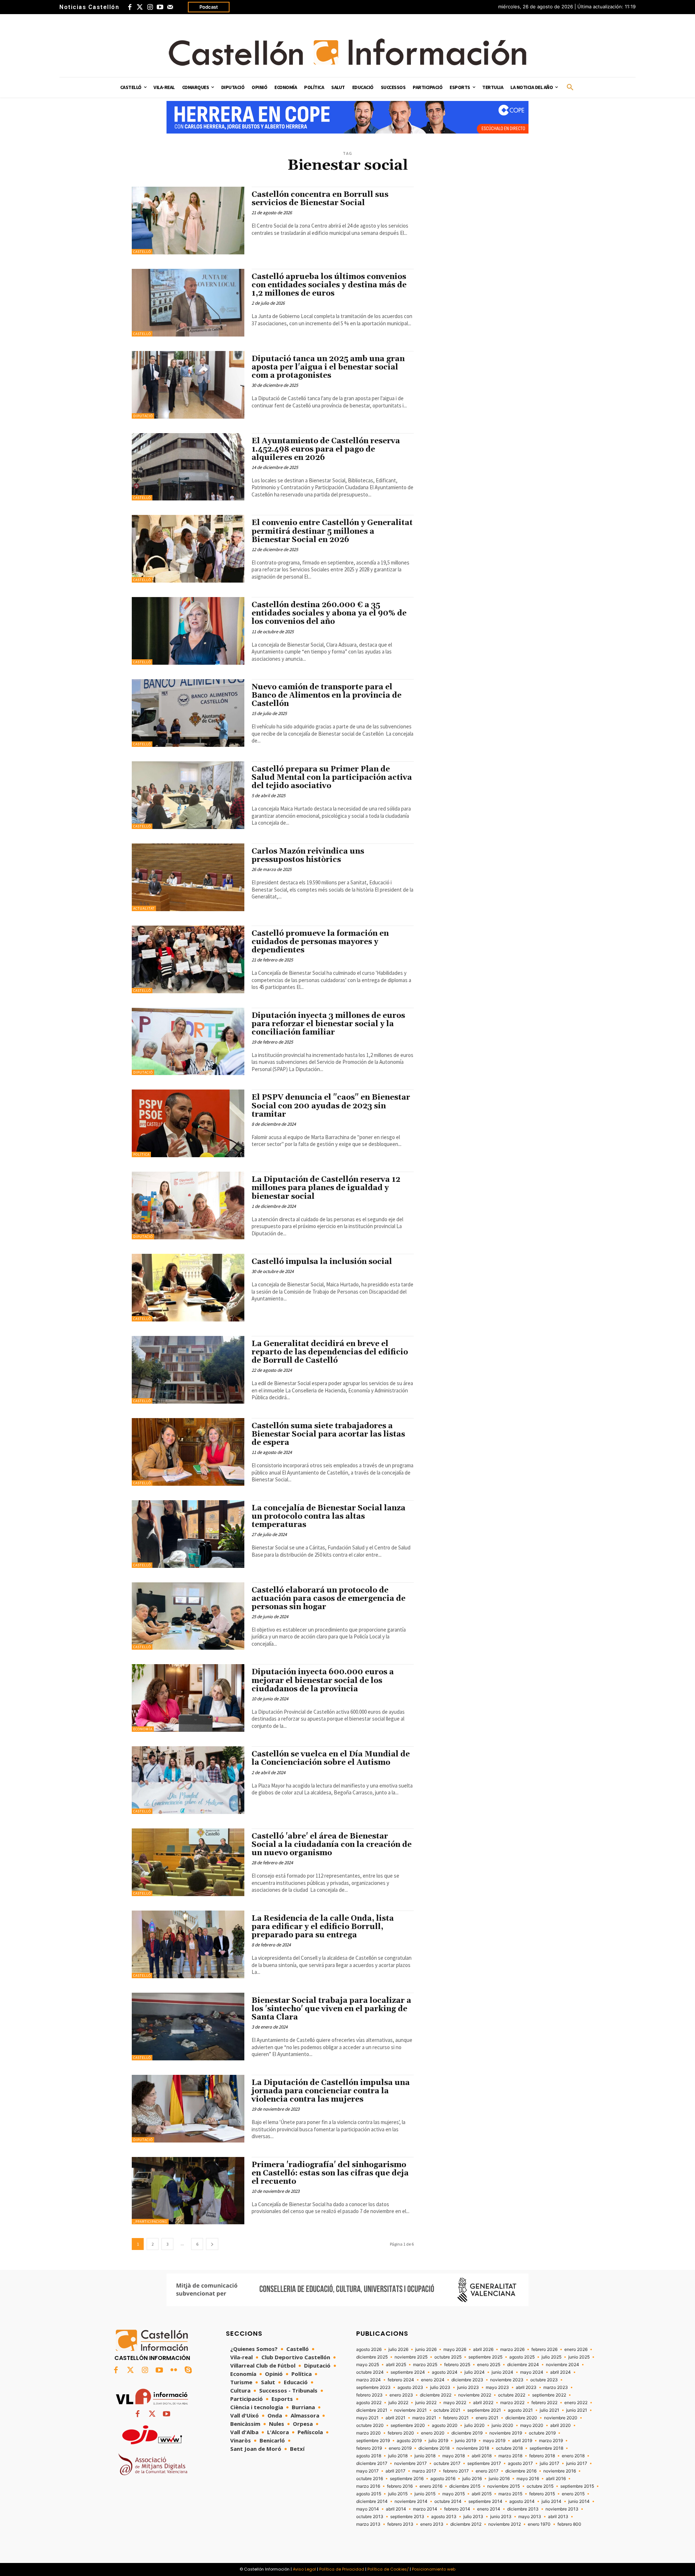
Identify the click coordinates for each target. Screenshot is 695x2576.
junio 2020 (502, 2425)
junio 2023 (468, 2387)
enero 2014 (489, 2509)
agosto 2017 (520, 2463)
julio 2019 (438, 2441)
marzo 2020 (368, 2433)
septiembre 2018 (546, 2448)
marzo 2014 (425, 2509)
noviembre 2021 (410, 2410)
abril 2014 (396, 2509)
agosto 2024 (445, 2372)
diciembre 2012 (466, 2524)
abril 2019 (522, 2441)
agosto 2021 (520, 2410)
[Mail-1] (170, 7)
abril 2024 (561, 2372)
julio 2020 (475, 2425)
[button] (570, 88)
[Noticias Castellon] (347, 52)
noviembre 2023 (507, 2380)
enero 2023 (401, 2395)
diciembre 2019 (467, 2433)
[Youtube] (160, 7)
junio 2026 (426, 2349)
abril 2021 (395, 2418)
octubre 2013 (370, 2517)
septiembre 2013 (407, 2517)
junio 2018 (425, 2456)
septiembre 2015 (577, 2486)
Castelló (142, 252)
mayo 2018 (454, 2456)
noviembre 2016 (560, 2471)
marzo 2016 (368, 2486)
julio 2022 (398, 2403)
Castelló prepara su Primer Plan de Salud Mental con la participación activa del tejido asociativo (332, 778)
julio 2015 (398, 2494)
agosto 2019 (409, 2441)
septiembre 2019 (373, 2441)
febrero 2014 (457, 2509)
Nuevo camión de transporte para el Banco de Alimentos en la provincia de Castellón (327, 695)
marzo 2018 (510, 2456)
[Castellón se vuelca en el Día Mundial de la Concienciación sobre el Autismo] (188, 1780)
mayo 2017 (367, 2471)
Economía (143, 1729)
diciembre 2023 (467, 2380)
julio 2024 (475, 2372)
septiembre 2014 (485, 2501)
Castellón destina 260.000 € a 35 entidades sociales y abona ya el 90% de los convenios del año (329, 613)
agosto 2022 (369, 2403)
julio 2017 (549, 2463)
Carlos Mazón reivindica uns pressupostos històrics (308, 856)
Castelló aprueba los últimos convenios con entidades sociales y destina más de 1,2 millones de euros (329, 285)
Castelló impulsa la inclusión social (322, 1262)
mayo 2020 (532, 2425)
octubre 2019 (542, 2433)
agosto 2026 (369, 2349)
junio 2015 (425, 2494)
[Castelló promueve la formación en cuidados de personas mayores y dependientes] (188, 959)
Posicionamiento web (434, 2569)
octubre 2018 (509, 2448)
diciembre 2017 (372, 2463)
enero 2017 (487, 2471)
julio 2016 (472, 2479)
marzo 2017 (424, 2471)
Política (141, 1154)
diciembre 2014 (372, 2501)
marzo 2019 (551, 2441)
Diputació (143, 416)
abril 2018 (482, 2456)
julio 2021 (549, 2410)
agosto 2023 (410, 2387)
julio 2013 (473, 2517)
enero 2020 (433, 2433)
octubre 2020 (370, 2425)
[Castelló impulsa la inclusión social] (188, 1288)
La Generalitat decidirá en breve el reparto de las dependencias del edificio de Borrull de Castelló (330, 1352)
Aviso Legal (304, 2569)
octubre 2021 (447, 2410)
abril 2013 (558, 2517)
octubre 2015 (540, 2486)
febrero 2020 (401, 2433)
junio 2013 (501, 2517)
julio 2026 (398, 2349)
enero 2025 (489, 2365)
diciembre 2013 (523, 2509)
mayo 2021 (367, 2418)
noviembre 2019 (506, 2433)
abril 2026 (483, 2349)
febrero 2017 (456, 2471)
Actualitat (144, 908)
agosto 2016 (443, 2479)
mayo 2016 (528, 2479)
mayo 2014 (368, 2509)
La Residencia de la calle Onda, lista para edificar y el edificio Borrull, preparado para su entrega (323, 1927)
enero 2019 (400, 2448)
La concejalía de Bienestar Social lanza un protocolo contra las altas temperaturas (328, 1517)
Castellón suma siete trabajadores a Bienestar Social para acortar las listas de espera (328, 1434)
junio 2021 (577, 2410)
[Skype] (188, 2370)
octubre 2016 (370, 2479)
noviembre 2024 (563, 2365)
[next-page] (212, 2244)
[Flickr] (174, 2370)
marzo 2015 (510, 2494)
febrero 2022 (544, 2403)
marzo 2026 (512, 2349)
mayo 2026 (455, 2349)
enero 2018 (573, 2456)
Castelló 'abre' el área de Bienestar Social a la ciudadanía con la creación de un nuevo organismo (332, 1845)
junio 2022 (426, 2403)
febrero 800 (569, 2524)
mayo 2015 (454, 2494)
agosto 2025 (522, 2357)
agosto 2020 (445, 2425)
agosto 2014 (522, 2501)
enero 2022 (576, 2403)
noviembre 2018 (473, 2448)
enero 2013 (432, 2524)
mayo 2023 (497, 2387)
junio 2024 (502, 2372)
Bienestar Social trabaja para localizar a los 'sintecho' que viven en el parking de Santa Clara (331, 2009)
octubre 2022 (512, 2395)
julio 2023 (440, 2387)
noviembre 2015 (504, 2486)
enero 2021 (487, 2418)
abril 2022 (483, 2403)
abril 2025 (396, 2365)
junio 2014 (579, 2501)
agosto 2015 (369, 2494)
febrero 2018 (542, 2456)
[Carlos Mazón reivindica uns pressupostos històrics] (188, 877)
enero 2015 (573, 2494)
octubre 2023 (544, 2380)
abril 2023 (526, 2387)
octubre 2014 (448, 2501)
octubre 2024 (370, 2372)
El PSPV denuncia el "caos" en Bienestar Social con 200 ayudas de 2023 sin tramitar (331, 1106)
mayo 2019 (494, 2441)
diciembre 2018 (434, 2448)
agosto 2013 (444, 2517)
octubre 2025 (448, 2357)
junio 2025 (579, 2357)
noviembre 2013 (562, 2509)
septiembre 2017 (484, 2463)
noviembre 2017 (410, 2463)
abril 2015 (482, 2494)
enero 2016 (431, 2486)
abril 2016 (556, 2479)
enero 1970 (539, 2524)
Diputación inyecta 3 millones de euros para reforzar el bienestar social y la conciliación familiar (328, 1024)
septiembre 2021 (484, 2410)
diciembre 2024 (523, 2365)
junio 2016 (499, 2479)
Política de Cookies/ (388, 2569)
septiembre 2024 (408, 2372)
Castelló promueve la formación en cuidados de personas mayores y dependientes (320, 942)
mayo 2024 (532, 2372)
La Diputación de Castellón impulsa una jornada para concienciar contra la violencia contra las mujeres (331, 2091)
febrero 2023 (369, 2395)
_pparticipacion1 (150, 2222)
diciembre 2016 (521, 2471)
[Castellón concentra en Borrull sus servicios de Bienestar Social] (188, 221)
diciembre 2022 (436, 2395)
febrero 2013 (400, 2524)
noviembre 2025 (411, 2357)
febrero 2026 (544, 2349)
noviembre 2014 (411, 2501)
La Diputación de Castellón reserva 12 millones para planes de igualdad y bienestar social (326, 1188)
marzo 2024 (368, 2380)
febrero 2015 (542, 2494)
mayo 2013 (530, 2517)
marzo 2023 (556, 2387)
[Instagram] (150, 7)
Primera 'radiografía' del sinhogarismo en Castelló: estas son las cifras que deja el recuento (330, 2173)
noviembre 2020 (561, 2418)
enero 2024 (433, 2380)
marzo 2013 (368, 2524)
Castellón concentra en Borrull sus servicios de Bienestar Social (320, 199)
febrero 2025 (457, 2365)
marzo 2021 (424, 2418)
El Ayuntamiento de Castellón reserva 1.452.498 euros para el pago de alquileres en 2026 (326, 449)
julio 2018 (398, 2456)
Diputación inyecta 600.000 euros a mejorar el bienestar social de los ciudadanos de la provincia (323, 1680)
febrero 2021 (456, 2418)
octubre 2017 (447, 2463)
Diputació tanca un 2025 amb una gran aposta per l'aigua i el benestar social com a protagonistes (328, 367)
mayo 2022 (455, 2403)
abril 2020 (561, 2425)
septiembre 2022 (549, 2395)
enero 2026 (576, 2349)
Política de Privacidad (342, 2569)
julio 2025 (551, 2357)
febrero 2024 (401, 2380)
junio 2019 (466, 2441)
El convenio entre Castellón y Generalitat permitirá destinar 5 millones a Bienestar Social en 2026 (332, 531)
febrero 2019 (369, 2448)
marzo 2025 (425, 2365)
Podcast (209, 7)
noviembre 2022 (475, 2395)
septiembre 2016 (407, 2479)
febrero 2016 (400, 2486)
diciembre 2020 (521, 2418)
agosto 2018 (369, 2456)
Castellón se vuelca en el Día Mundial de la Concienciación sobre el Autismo (331, 1758)
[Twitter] (140, 7)
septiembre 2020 (408, 2425)
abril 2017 (395, 2471)
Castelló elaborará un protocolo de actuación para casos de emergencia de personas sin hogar (328, 1599)
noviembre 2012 (505, 2524)
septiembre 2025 (485, 2357)
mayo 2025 (368, 2365)
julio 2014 (551, 2501)
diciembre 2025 (372, 2357)
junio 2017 (577, 2463)
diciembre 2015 (465, 2486)
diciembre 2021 (372, 2410)
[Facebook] (130, 7)
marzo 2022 (512, 2403)
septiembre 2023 (373, 2387)
